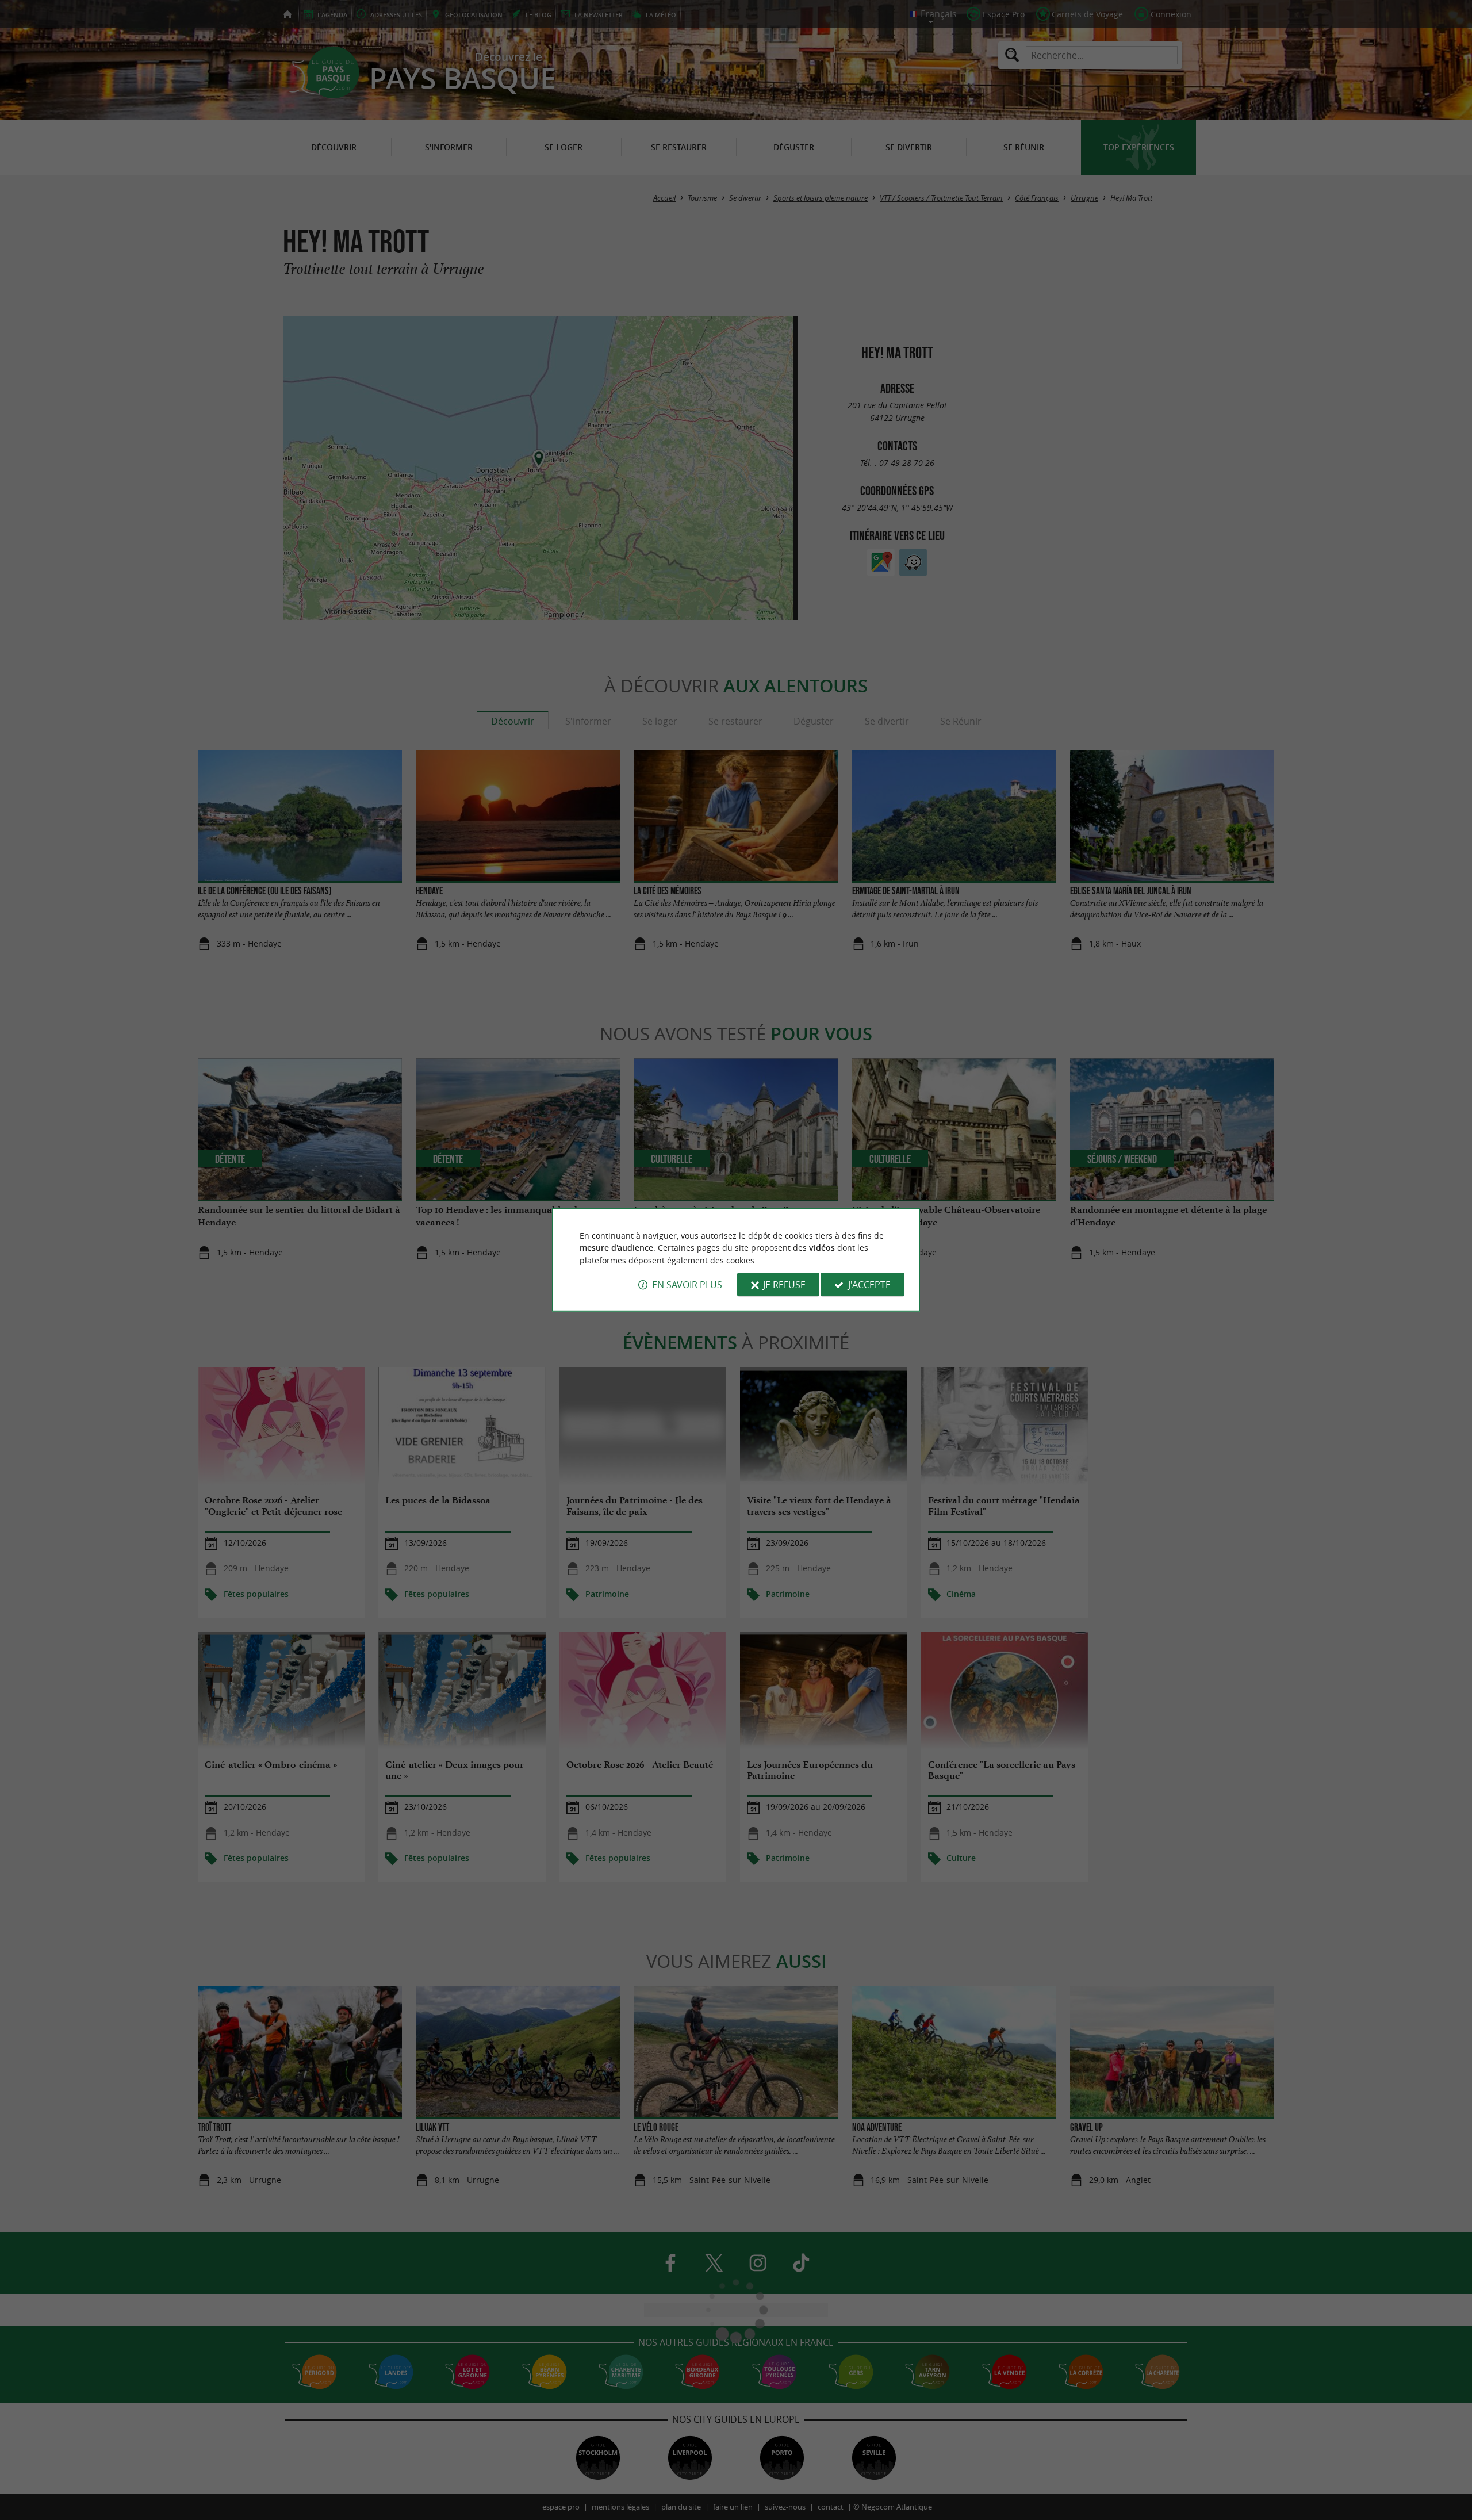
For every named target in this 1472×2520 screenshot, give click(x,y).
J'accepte (869, 1285)
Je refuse (784, 1285)
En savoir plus (687, 1285)
